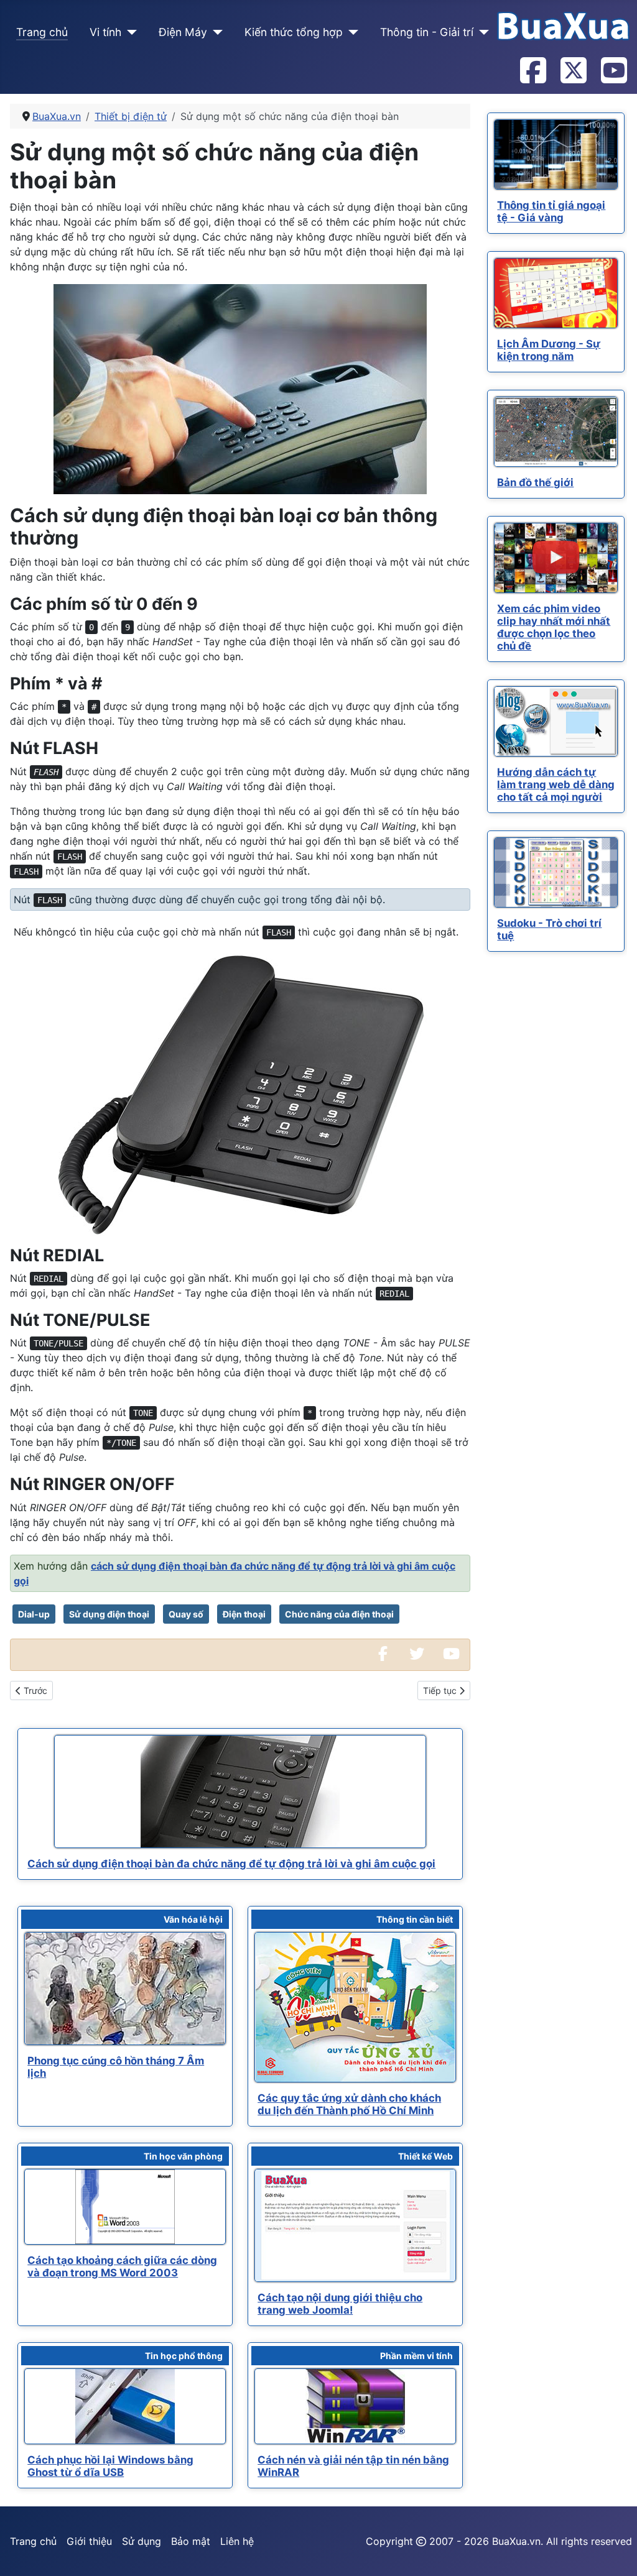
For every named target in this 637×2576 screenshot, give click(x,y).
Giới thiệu (89, 2541)
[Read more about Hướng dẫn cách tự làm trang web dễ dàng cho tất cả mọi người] (556, 721)
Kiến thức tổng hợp (294, 32)
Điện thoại (244, 1614)
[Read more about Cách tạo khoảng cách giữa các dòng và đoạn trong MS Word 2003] (125, 2207)
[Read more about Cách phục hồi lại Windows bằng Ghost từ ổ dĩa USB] (125, 2406)
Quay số (186, 1614)
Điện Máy (183, 32)
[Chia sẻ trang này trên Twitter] (417, 1655)
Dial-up (34, 1614)
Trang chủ (42, 32)
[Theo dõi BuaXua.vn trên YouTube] (613, 71)
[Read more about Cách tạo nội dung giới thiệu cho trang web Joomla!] (355, 2225)
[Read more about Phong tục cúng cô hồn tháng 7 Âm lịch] (125, 1989)
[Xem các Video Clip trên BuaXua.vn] (451, 1655)
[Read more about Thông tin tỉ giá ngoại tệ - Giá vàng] (556, 154)
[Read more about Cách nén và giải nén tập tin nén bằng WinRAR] (355, 2406)
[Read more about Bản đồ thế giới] (556, 432)
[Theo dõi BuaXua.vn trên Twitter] (573, 71)
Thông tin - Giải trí (427, 32)
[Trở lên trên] (615, 2553)
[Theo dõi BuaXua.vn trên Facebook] (532, 71)
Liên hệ (237, 2541)
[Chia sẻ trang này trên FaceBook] (383, 1655)
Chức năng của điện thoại (339, 1614)
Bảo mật (191, 2541)
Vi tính (105, 32)
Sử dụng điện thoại (109, 1614)
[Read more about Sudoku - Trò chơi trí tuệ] (556, 872)
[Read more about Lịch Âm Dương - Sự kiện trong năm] (556, 293)
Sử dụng (142, 2541)
